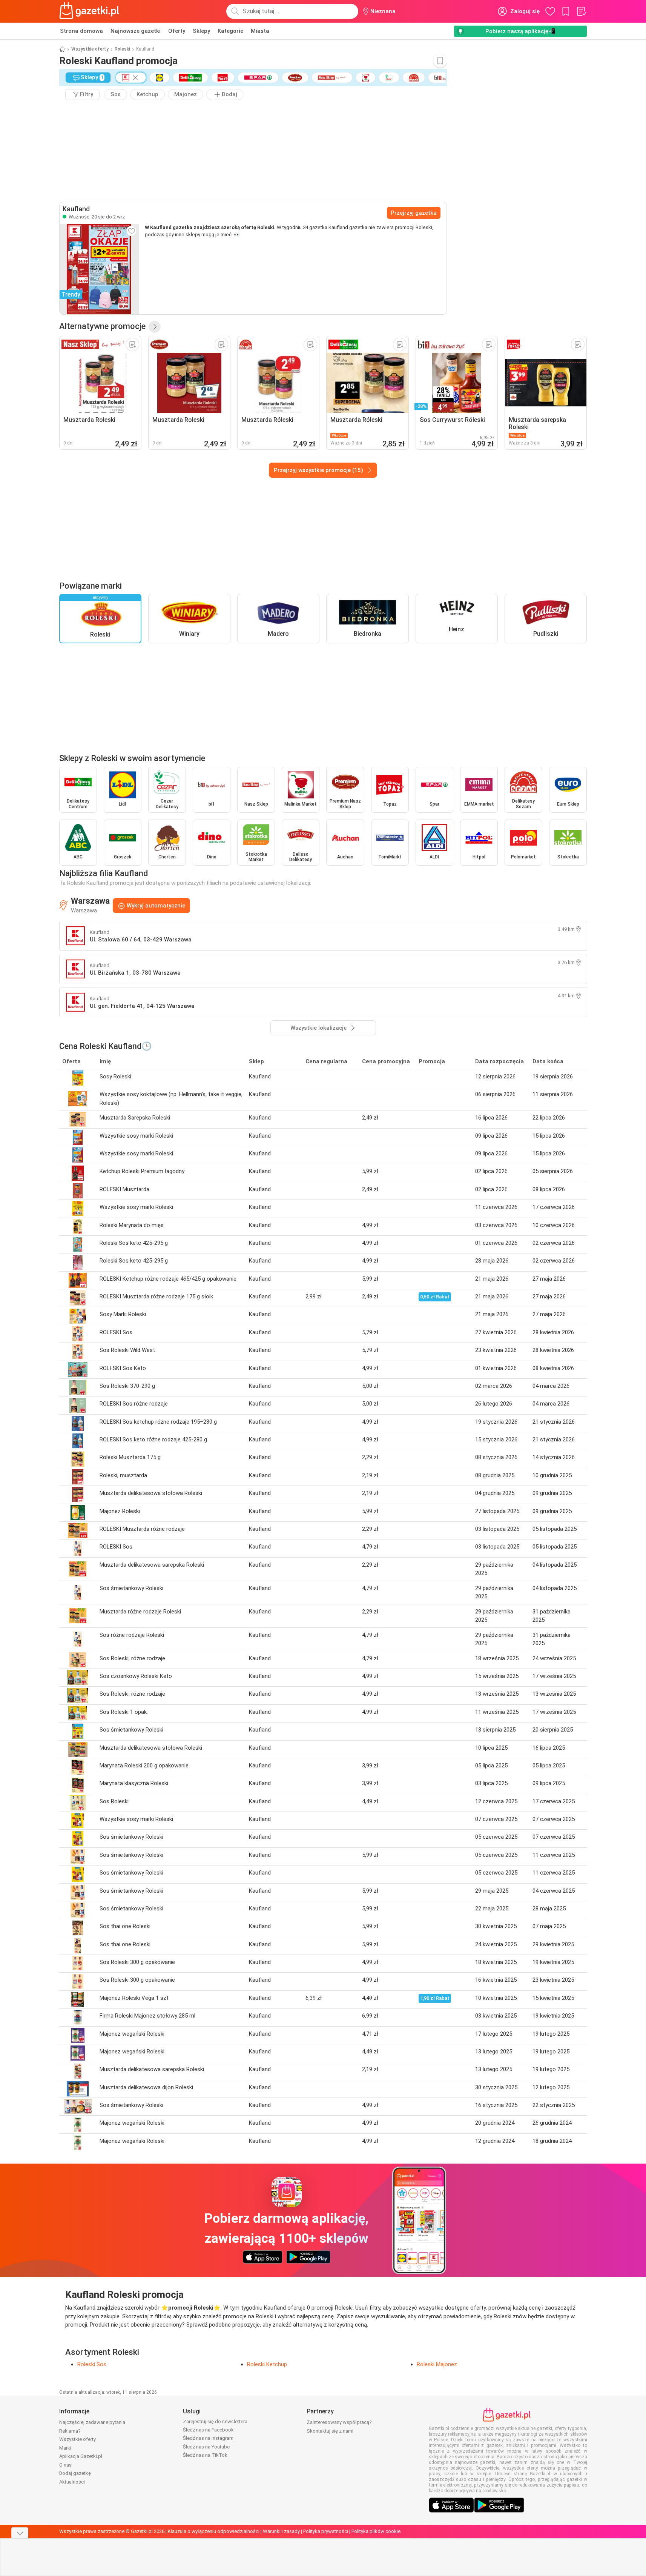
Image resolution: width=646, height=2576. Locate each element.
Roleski (122, 49)
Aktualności (72, 2482)
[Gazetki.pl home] (91, 11)
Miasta (260, 31)
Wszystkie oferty (90, 49)
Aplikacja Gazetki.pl (81, 2456)
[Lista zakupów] (581, 11)
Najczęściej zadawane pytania (92, 2422)
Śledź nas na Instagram (208, 2438)
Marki (65, 2448)
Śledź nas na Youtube (206, 2447)
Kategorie (230, 31)
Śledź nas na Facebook (208, 2430)
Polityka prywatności (326, 2531)
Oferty (177, 31)
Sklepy (201, 31)
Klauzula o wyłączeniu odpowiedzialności (214, 2531)
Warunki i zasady (281, 2531)
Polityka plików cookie (376, 2531)
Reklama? (70, 2431)
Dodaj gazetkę (75, 2473)
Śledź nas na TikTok (205, 2455)
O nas (65, 2465)
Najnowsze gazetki (136, 31)
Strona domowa (81, 31)
